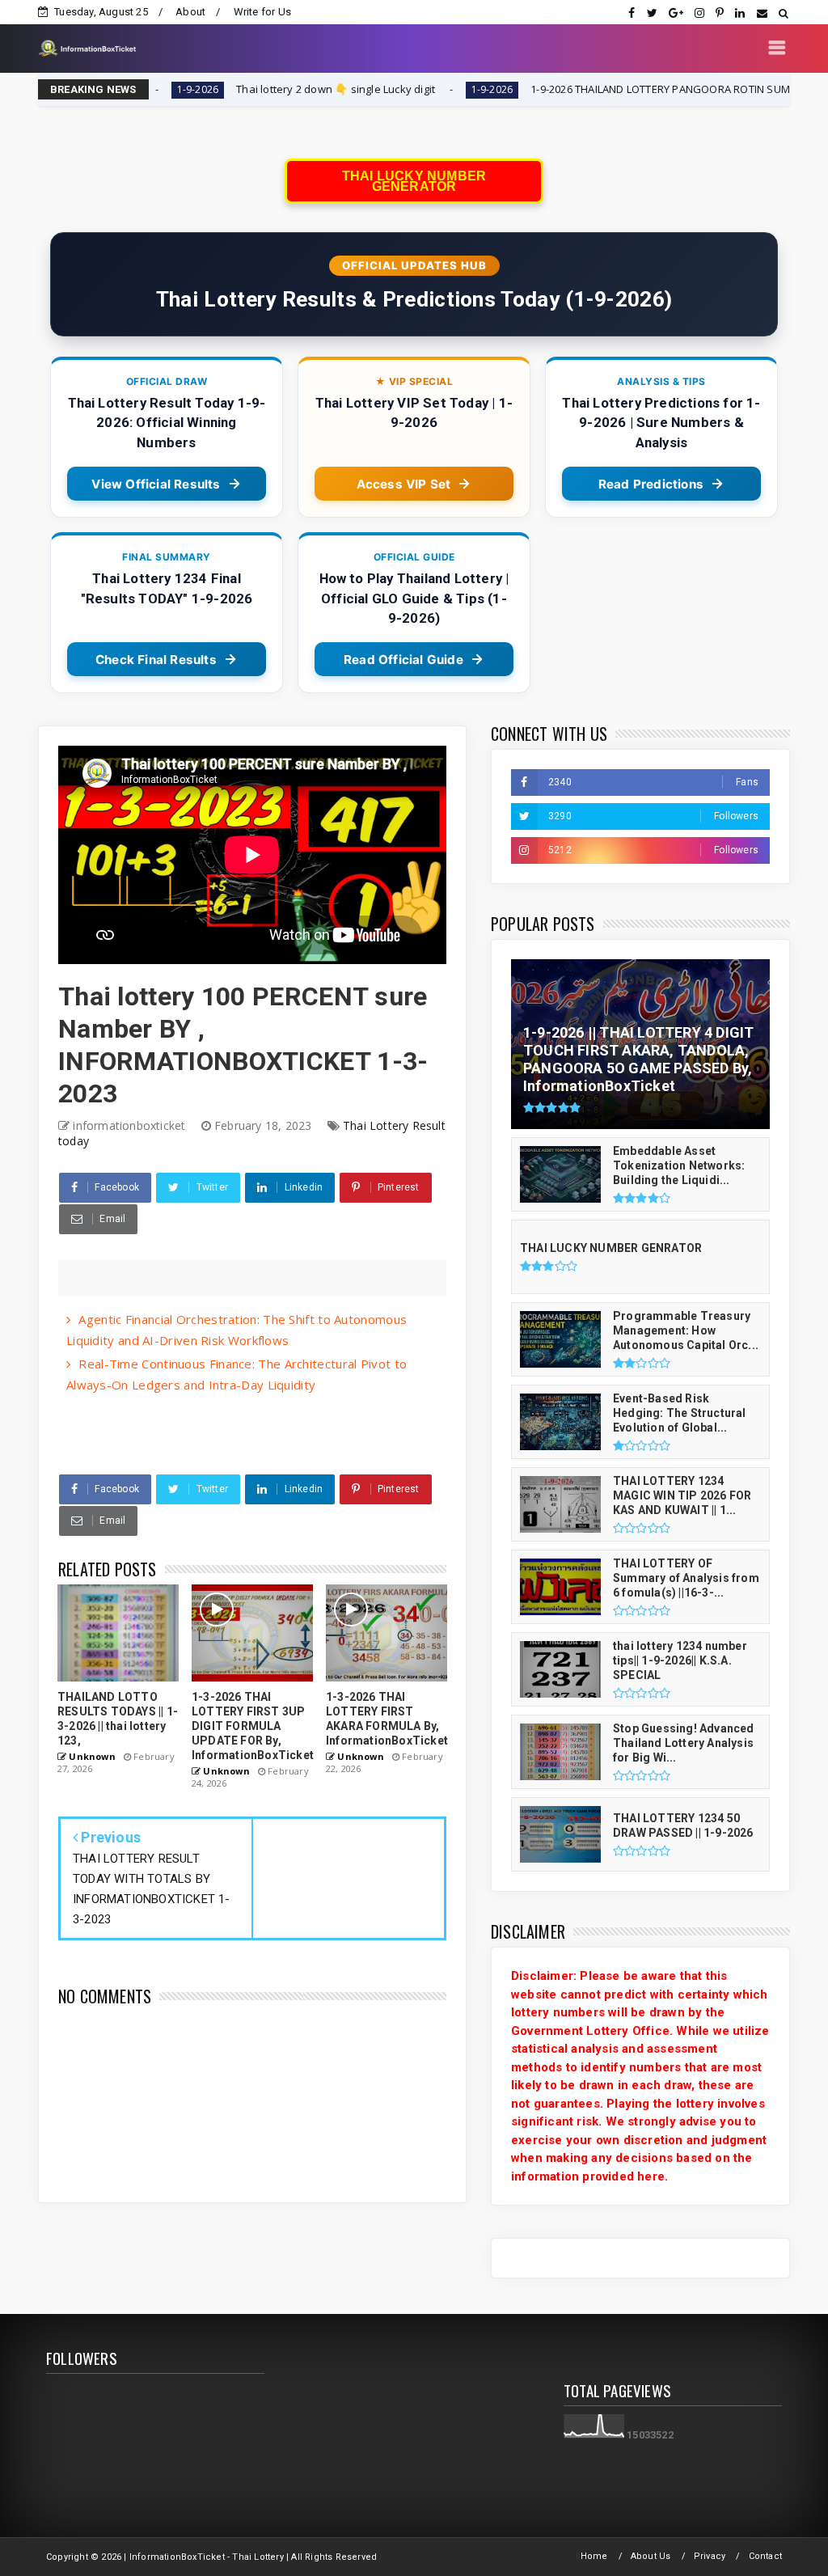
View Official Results (156, 484)
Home (594, 2556)
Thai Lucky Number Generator (414, 181)
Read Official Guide (403, 660)
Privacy (710, 2556)
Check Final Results (156, 660)
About (190, 12)
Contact (765, 2556)
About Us (651, 2556)
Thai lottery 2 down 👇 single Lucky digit (252, 89)
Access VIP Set (404, 484)
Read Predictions (651, 484)
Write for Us (262, 12)
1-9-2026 (408, 89)
